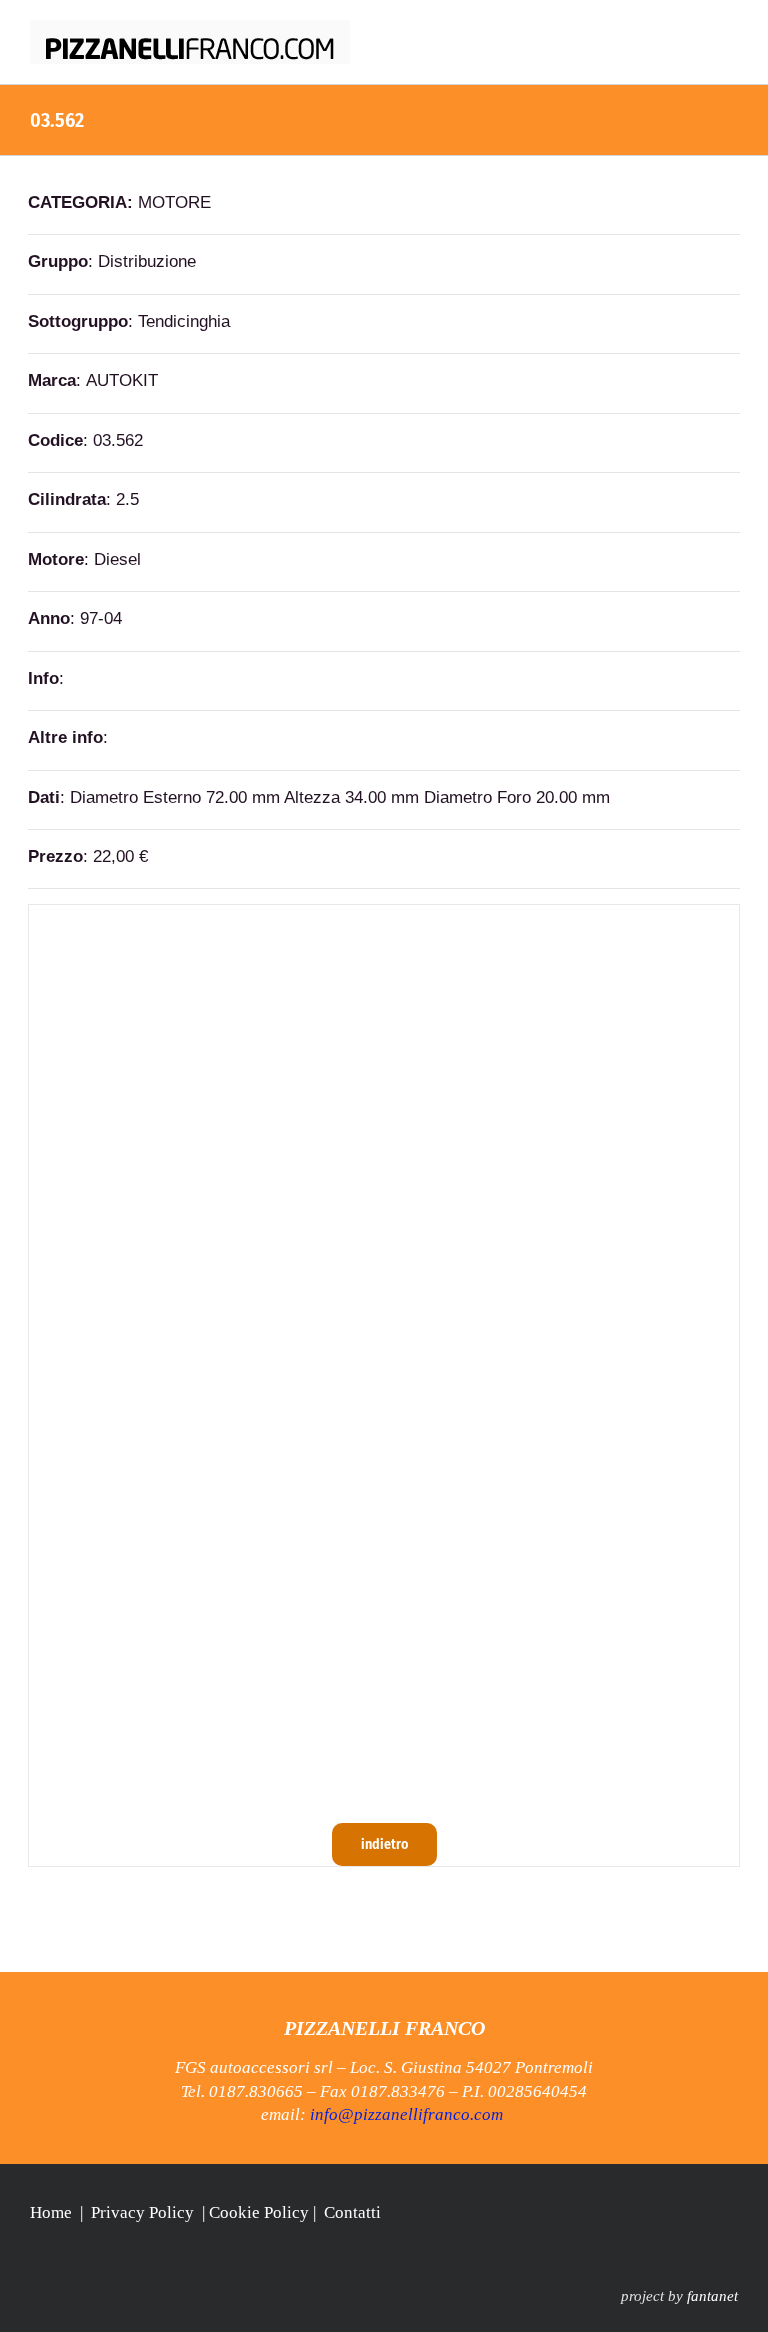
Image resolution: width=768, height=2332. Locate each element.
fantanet (712, 2296)
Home (51, 2212)
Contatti (352, 2212)
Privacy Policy (142, 2212)
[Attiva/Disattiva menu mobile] (730, 30)
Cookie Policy (259, 2212)
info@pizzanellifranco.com (406, 2114)
